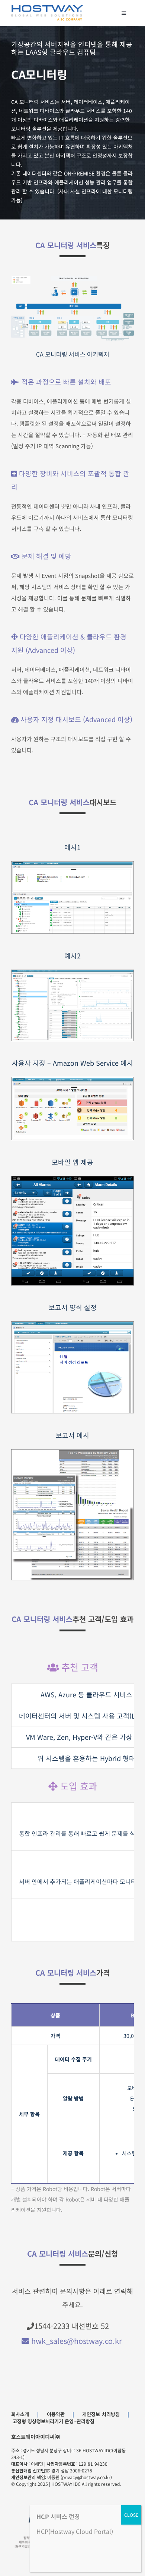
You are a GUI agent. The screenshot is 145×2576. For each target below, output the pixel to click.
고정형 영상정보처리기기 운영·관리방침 (54, 2421)
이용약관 (56, 2414)
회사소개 (20, 2414)
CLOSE (131, 2515)
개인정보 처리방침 (101, 2414)
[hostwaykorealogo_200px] (47, 8)
